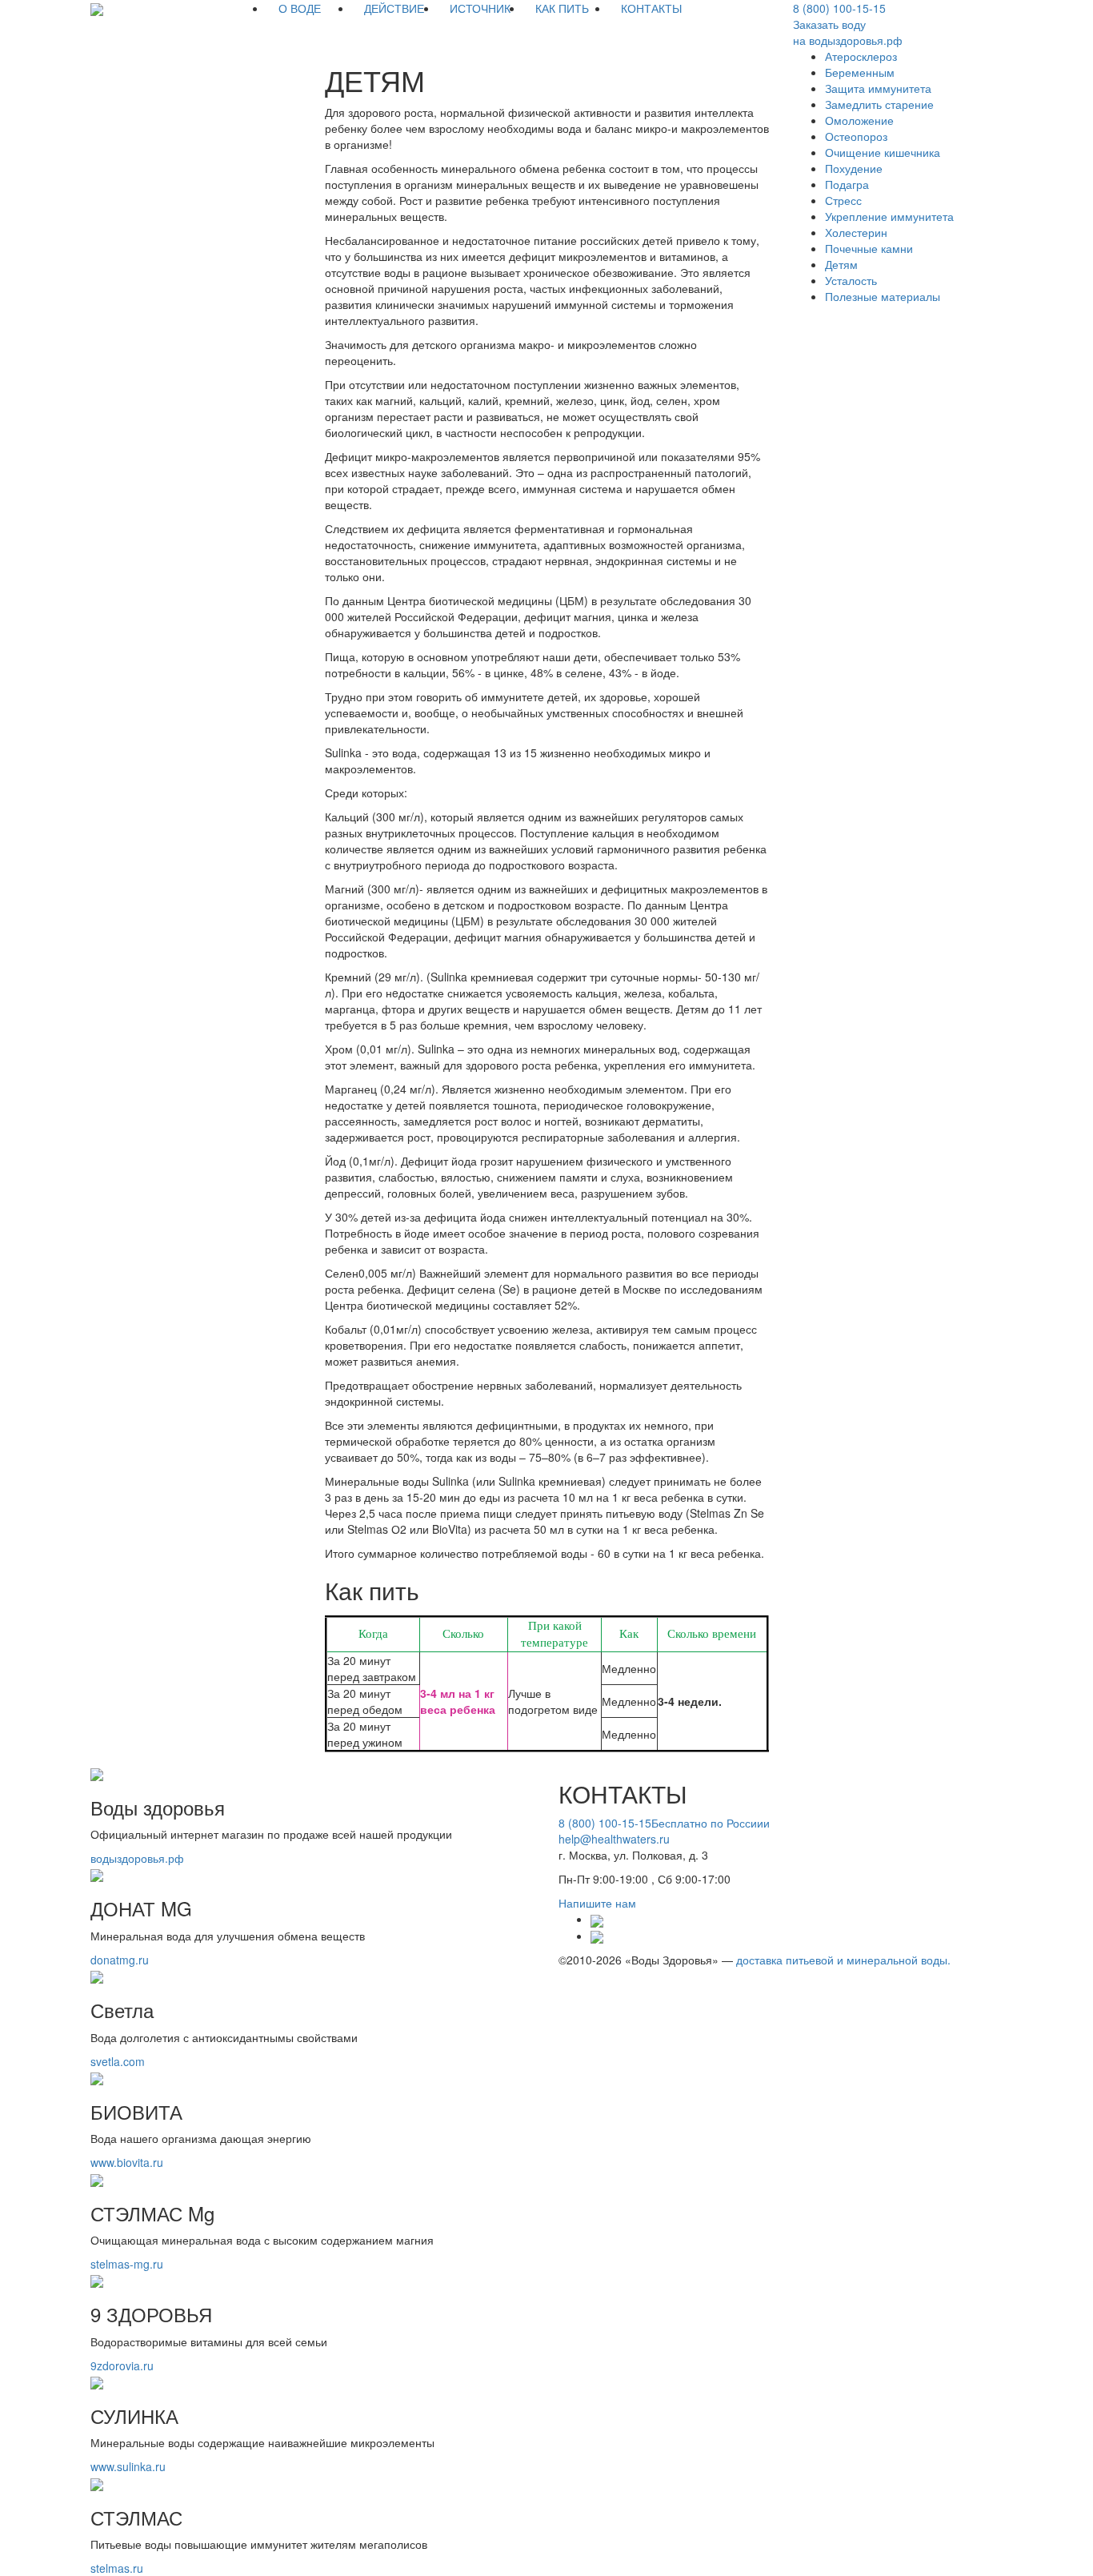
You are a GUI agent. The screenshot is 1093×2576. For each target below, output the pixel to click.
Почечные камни (869, 248)
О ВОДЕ (300, 8)
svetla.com (118, 2061)
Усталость (851, 280)
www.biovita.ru (127, 2162)
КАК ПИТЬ (562, 8)
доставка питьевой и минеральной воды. (843, 1960)
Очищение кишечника (883, 152)
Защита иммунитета (878, 88)
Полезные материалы (883, 296)
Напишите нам (597, 1903)
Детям (841, 264)
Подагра (847, 184)
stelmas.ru (117, 2568)
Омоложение (859, 120)
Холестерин (856, 232)
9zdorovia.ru (122, 2365)
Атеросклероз (861, 56)
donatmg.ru (120, 1960)
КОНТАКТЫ (651, 8)
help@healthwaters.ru (614, 1839)
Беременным (860, 72)
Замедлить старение (879, 104)
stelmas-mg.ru (127, 2264)
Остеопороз (856, 136)
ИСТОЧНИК (480, 8)
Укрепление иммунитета (889, 216)
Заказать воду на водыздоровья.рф (848, 32)
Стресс (843, 200)
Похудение (854, 168)
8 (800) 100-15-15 (839, 8)
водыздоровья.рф (137, 1858)
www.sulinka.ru (128, 2466)
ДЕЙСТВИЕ (394, 8)
